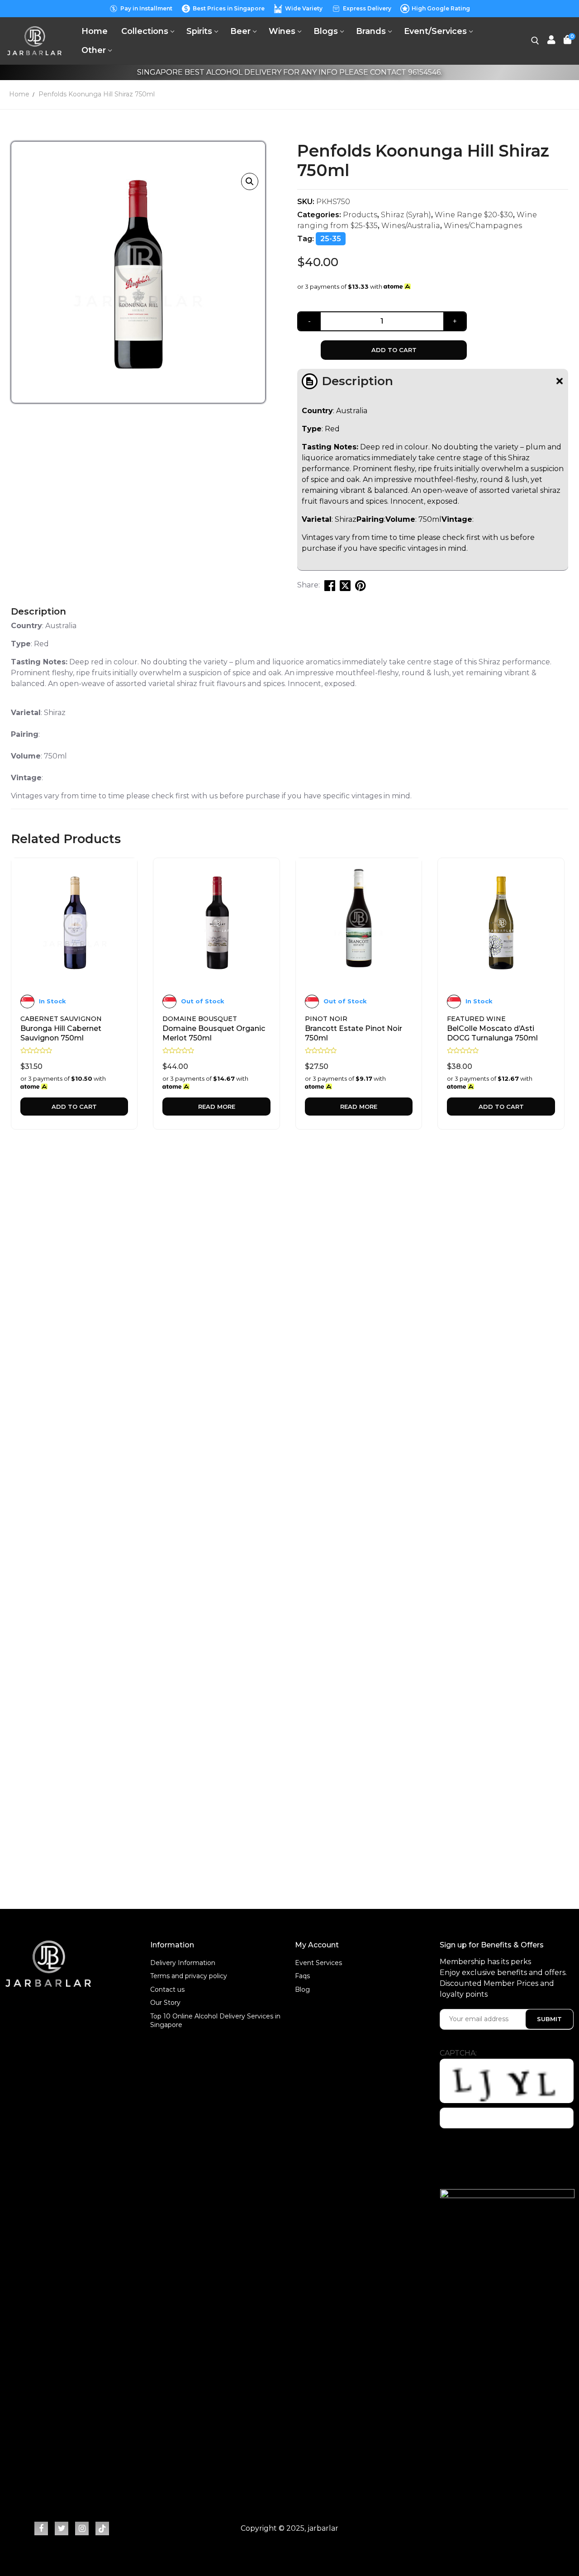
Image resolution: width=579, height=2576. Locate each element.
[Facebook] (41, 2528)
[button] (250, 181)
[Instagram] (82, 2528)
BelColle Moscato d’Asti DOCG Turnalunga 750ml (492, 1033)
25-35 (331, 239)
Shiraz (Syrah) (406, 215)
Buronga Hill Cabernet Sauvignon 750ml (61, 1033)
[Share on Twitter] (345, 585)
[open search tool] (535, 41)
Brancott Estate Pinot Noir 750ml (354, 1033)
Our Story (165, 2003)
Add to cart (394, 350)
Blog (302, 1989)
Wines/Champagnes (483, 226)
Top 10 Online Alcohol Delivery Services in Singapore (215, 2021)
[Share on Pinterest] (361, 585)
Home (19, 94)
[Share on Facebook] (330, 585)
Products (360, 215)
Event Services (318, 1963)
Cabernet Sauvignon (61, 1019)
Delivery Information (183, 1963)
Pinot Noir (326, 1019)
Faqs (302, 1976)
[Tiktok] (102, 2528)
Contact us (167, 1989)
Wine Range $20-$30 (474, 215)
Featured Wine (476, 1019)
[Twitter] (62, 2528)
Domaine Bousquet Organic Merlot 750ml (214, 1033)
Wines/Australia (411, 226)
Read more (217, 1107)
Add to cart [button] (74, 1107)
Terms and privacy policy (189, 1976)
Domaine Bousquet (200, 1019)
